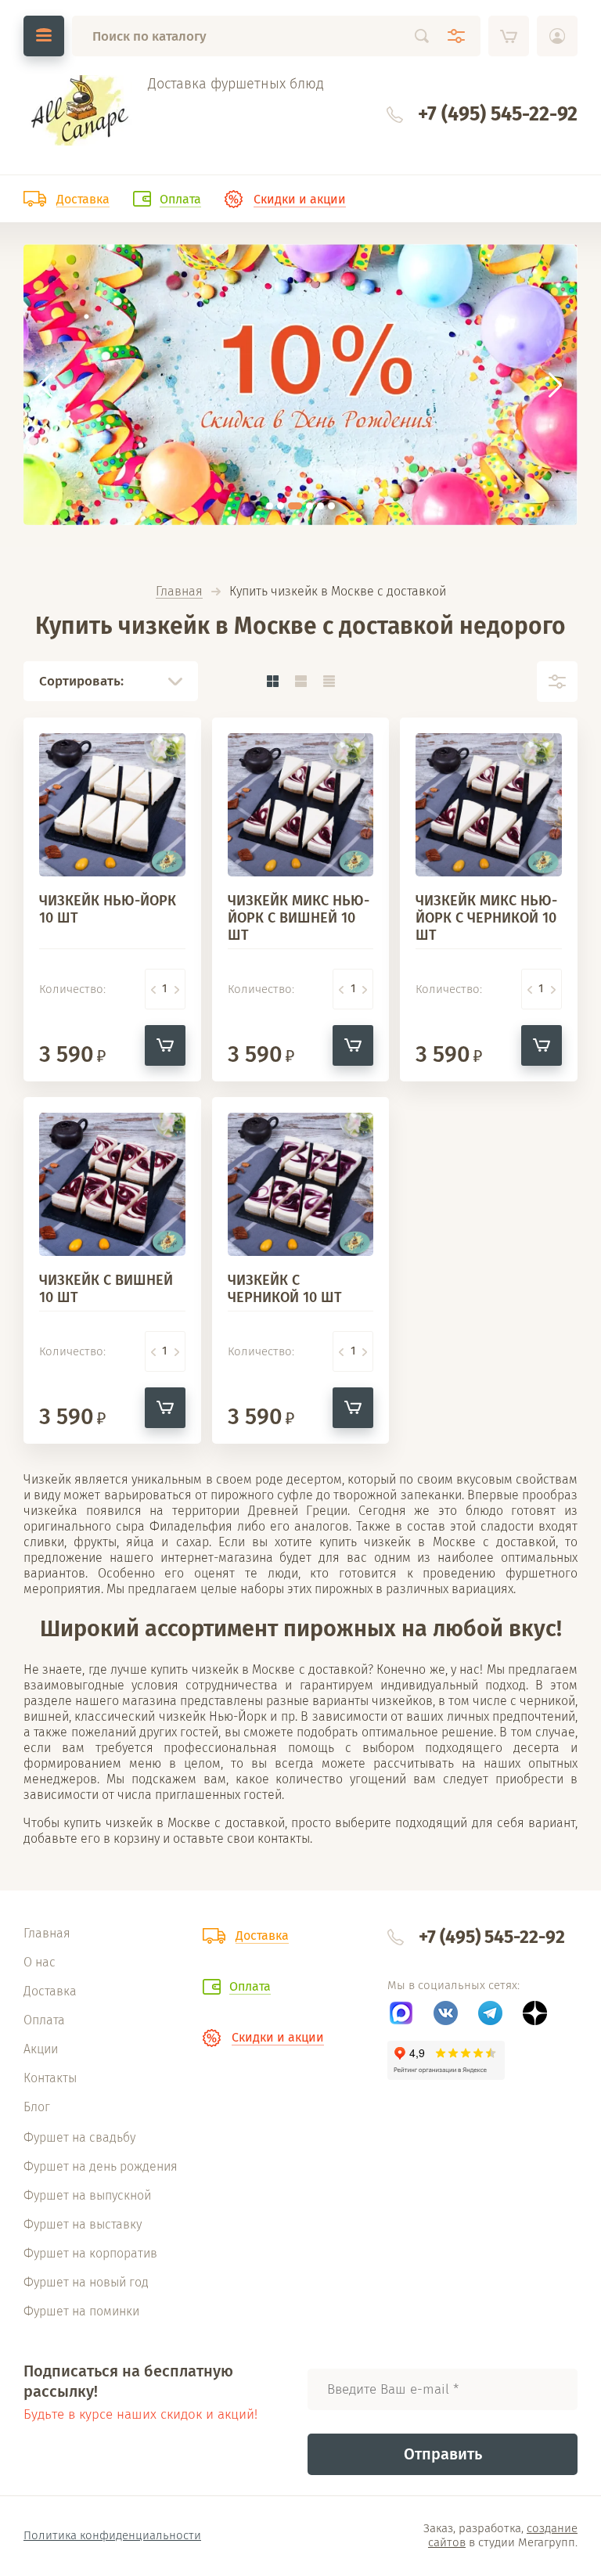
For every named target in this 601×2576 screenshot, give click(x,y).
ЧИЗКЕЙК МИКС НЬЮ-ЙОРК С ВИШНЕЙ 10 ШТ (299, 918)
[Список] (300, 681)
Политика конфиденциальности (112, 2535)
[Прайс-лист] (329, 681)
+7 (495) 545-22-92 (498, 114)
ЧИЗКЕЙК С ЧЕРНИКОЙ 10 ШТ (285, 1289)
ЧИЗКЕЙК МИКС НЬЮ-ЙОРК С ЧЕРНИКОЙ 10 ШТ (486, 918)
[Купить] (165, 1045)
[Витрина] (272, 681)
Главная (179, 592)
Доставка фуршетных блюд (236, 84)
